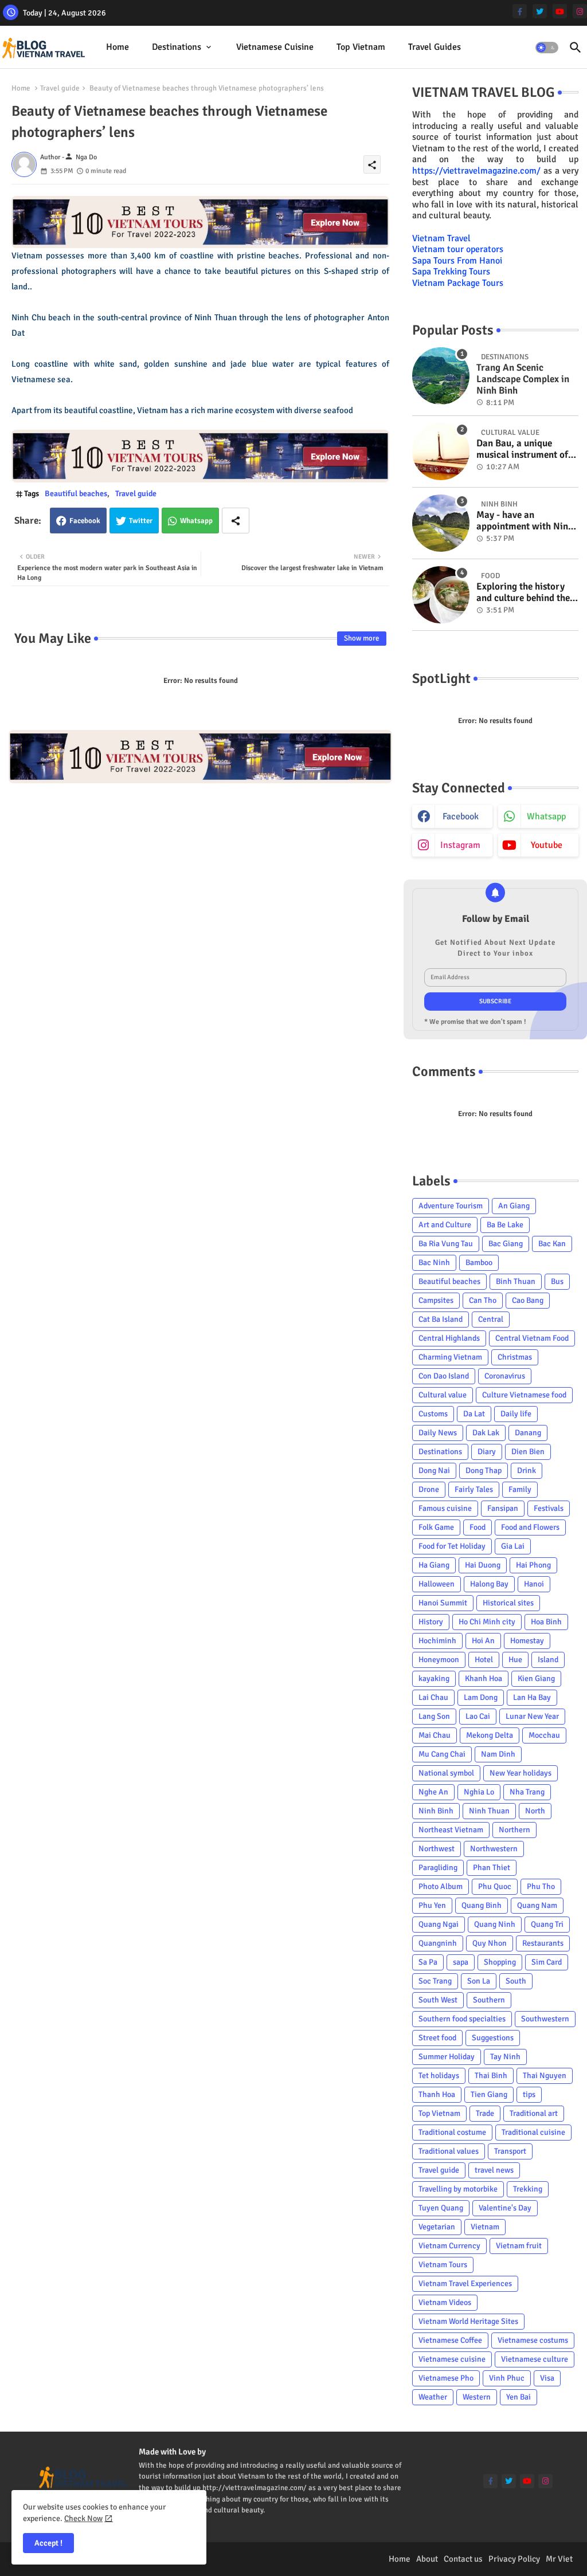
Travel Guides (435, 47)
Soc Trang (435, 1981)
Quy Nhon (490, 1943)
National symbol (446, 1773)
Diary (487, 1452)
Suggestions (493, 2038)
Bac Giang (506, 1244)
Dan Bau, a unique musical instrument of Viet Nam (522, 449)
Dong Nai (434, 1470)
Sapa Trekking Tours (451, 272)
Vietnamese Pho (446, 2378)
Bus (557, 1281)
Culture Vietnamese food (524, 1395)
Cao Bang (528, 1300)
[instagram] (580, 11)
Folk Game (436, 1527)
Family (520, 1489)
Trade (485, 2113)
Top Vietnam (361, 47)
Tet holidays (439, 2076)
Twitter (141, 521)
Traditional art (534, 2113)
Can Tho (483, 1300)
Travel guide (60, 88)
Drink (527, 1470)
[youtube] (560, 11)
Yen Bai (518, 2397)
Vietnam (485, 2227)
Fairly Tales (474, 1489)
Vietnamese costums (533, 2340)
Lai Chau (433, 1697)
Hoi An (483, 1641)
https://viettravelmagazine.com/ (476, 171)
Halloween (437, 1584)
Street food (437, 2038)
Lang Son (434, 1716)
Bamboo (479, 1263)
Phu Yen (432, 1905)
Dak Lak (486, 1433)
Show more (362, 638)
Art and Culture (445, 1225)
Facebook (85, 521)
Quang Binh (482, 1905)
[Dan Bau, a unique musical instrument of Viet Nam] (441, 451)
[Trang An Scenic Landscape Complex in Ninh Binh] (441, 376)
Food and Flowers (530, 1527)
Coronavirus (505, 1376)
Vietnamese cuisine (275, 47)
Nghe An (433, 1792)
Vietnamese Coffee (450, 2340)
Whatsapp (196, 521)
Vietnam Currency (449, 2246)
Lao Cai (478, 1716)
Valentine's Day (505, 2208)
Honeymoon (439, 1660)
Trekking (528, 2189)
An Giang (514, 1206)
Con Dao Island (444, 1376)
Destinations (177, 47)
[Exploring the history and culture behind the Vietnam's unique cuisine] (441, 595)
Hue (515, 1660)
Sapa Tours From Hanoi (457, 261)
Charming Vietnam (450, 1357)
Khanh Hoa (484, 1678)
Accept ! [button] (48, 2543)
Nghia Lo (479, 1792)
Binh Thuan (516, 1281)
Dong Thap (484, 1470)
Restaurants (543, 1943)
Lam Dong (481, 1697)
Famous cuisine (445, 1508)
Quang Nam (537, 1905)
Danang (528, 1433)
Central (491, 1319)
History (431, 1622)
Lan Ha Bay (532, 1697)
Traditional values (449, 2151)
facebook (461, 816)
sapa (461, 1962)
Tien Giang (489, 2094)
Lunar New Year (532, 1716)
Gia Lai (513, 1546)
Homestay (527, 1641)
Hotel (484, 1660)
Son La (479, 1981)
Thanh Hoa (437, 2094)
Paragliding (438, 1868)
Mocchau (544, 1735)
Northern (514, 1830)
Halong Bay (489, 1584)
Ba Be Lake (505, 1225)
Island (548, 1660)
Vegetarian (437, 2227)
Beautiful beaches (76, 494)
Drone (429, 1489)
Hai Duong (483, 1565)
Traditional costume (452, 2132)
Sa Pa (428, 1962)
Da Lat (474, 1414)
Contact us (463, 2559)
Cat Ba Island (441, 1319)
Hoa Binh (546, 1622)
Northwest (437, 1849)
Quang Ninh (495, 1924)
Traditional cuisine (533, 2132)
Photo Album (441, 1886)
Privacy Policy (514, 2559)
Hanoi (534, 1584)
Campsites (436, 1300)
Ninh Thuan (489, 1811)
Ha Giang (434, 1565)
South (516, 1981)
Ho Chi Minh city (487, 1622)
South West (438, 2000)
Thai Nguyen (545, 2076)
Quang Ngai (439, 1924)
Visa (547, 2378)
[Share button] (236, 521)
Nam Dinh (498, 1754)
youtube (547, 845)
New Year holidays (521, 1773)
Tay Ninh (505, 2057)
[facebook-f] (520, 11)
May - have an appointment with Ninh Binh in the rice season (525, 521)
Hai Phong (533, 1565)
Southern (489, 2000)
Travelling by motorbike (458, 2189)
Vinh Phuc (507, 2378)
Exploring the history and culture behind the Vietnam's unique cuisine (523, 593)
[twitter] (540, 11)
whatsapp (546, 816)
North (535, 1811)
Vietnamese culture (535, 2359)
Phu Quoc (495, 1886)
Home (118, 47)
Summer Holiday (447, 2057)
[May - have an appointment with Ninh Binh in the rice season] (441, 523)
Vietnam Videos (445, 2302)
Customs (433, 1414)
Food (478, 1527)
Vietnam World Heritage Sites (468, 2321)
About (427, 2559)
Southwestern (545, 2019)
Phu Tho (541, 1886)
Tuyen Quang (441, 2208)
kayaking (434, 1678)
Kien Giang (536, 1678)
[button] (547, 48)
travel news (494, 2170)
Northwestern (494, 1849)
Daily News (438, 1433)
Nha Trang (527, 1792)
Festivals (549, 1508)
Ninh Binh (436, 1811)
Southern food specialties (462, 2019)
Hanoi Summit (443, 1603)
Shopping (500, 1962)
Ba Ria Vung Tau (446, 1244)
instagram (460, 845)
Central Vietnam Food (532, 1338)
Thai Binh (491, 2076)
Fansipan (503, 1508)
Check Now (83, 2518)
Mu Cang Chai (442, 1754)
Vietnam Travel (441, 238)
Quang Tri (547, 1924)
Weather (433, 2397)
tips (529, 2094)
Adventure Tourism (451, 1206)
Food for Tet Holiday (452, 1546)
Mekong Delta (490, 1735)
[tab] (118, 47)
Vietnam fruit (519, 2246)
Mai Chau (435, 1735)
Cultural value (443, 1395)
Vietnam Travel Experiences (465, 2284)
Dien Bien (528, 1452)
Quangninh (438, 1943)
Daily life (516, 1414)
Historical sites (508, 1603)
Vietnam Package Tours (458, 283)
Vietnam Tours (443, 2265)
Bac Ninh (434, 1263)
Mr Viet (559, 2559)
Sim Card (547, 1962)
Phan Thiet (492, 1868)
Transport (510, 2151)
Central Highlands (449, 1338)
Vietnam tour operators (458, 249)
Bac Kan (552, 1244)
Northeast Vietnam (451, 1830)
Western (477, 2397)
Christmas (515, 1357)
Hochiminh (437, 1641)
